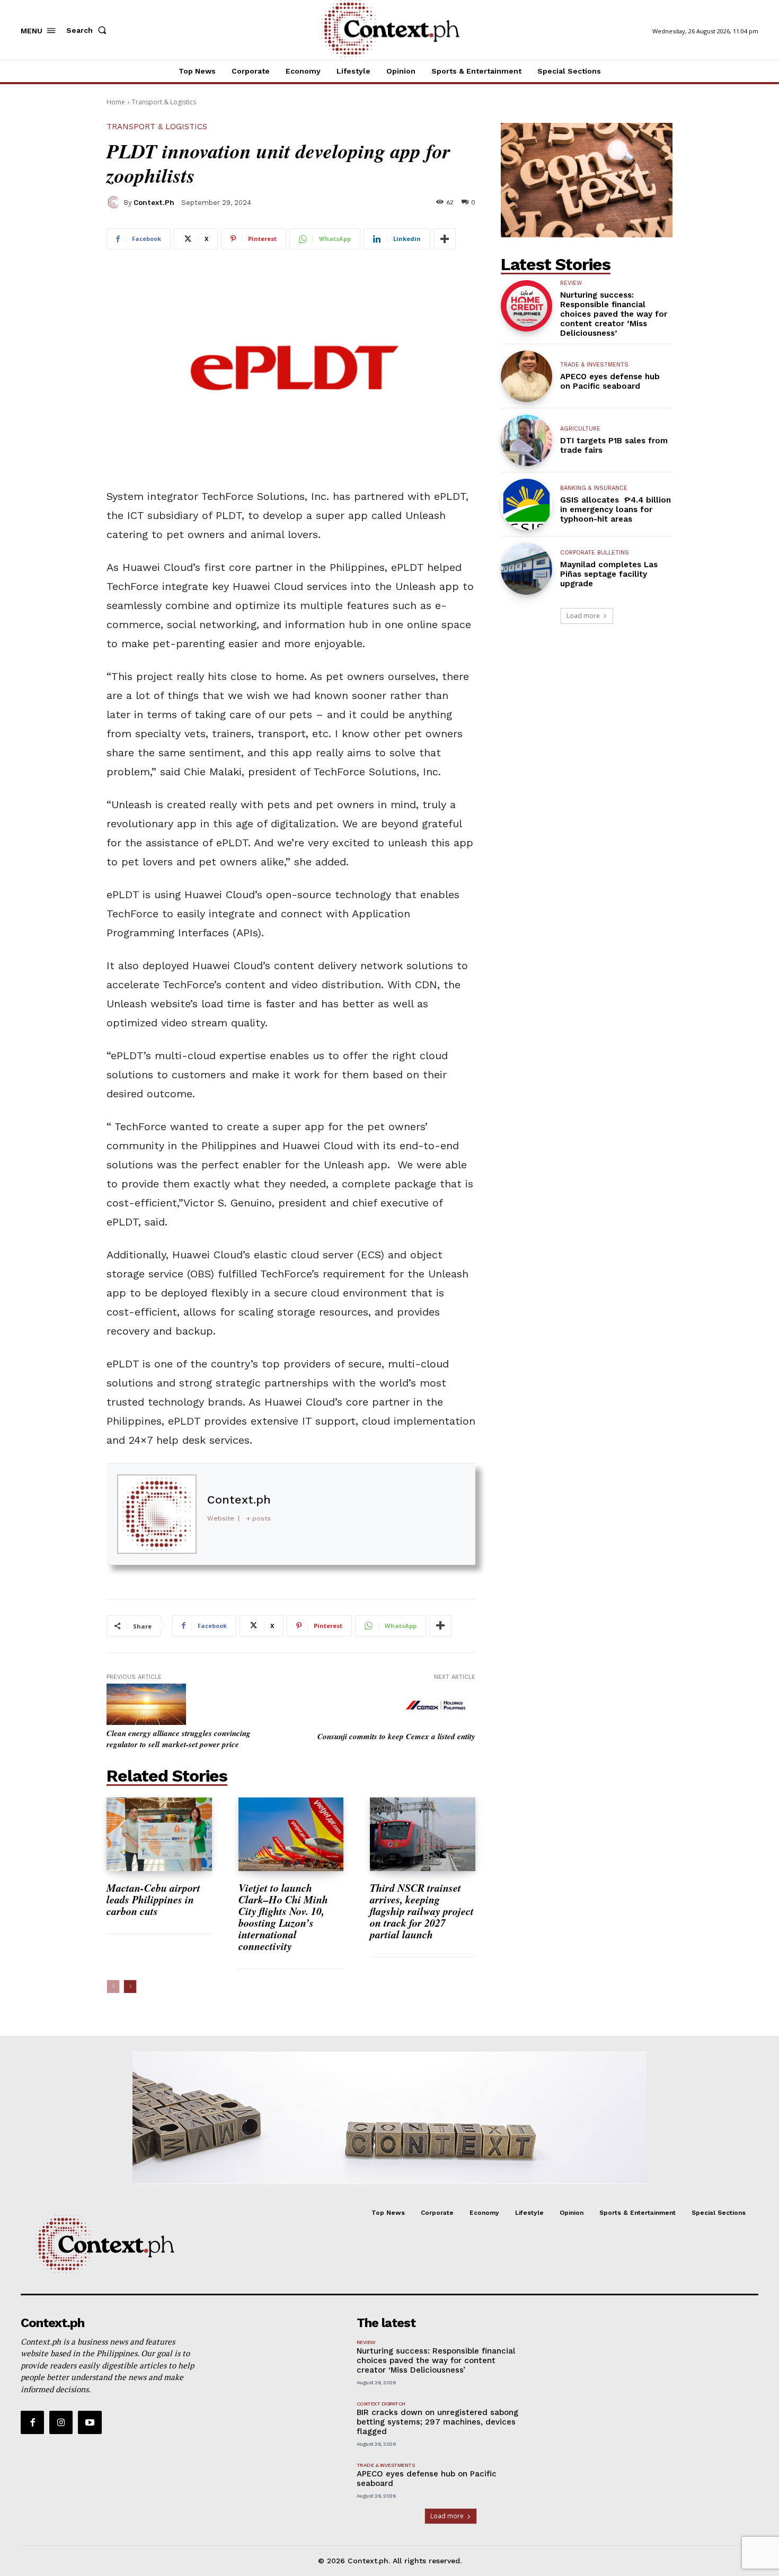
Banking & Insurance (594, 488)
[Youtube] (90, 2422)
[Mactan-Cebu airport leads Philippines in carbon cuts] (159, 1834)
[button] (88, 30)
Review (571, 283)
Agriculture (580, 429)
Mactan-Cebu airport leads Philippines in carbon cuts (153, 1899)
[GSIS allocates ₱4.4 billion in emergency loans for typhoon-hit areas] (526, 504)
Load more (583, 616)
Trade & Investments (594, 365)
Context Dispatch (381, 2404)
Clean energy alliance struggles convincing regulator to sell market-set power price (179, 1739)
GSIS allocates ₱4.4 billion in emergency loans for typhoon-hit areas (616, 509)
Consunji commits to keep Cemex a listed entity (396, 1736)
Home (116, 102)
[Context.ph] (115, 202)
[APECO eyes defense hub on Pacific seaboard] (526, 376)
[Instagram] (61, 2422)
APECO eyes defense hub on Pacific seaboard (610, 381)
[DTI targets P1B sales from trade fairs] (526, 440)
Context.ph (154, 203)
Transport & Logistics (164, 102)
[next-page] (130, 1987)
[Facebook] (32, 2422)
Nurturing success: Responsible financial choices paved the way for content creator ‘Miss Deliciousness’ (614, 314)
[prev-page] (113, 1987)
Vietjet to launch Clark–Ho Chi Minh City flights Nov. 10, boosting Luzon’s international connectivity (283, 1917)
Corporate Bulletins (595, 553)
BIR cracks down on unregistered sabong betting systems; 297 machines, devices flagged (437, 2422)
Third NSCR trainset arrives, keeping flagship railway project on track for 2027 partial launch (422, 1911)
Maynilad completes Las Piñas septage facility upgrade (609, 574)
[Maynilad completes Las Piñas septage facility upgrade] (526, 569)
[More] (445, 239)
